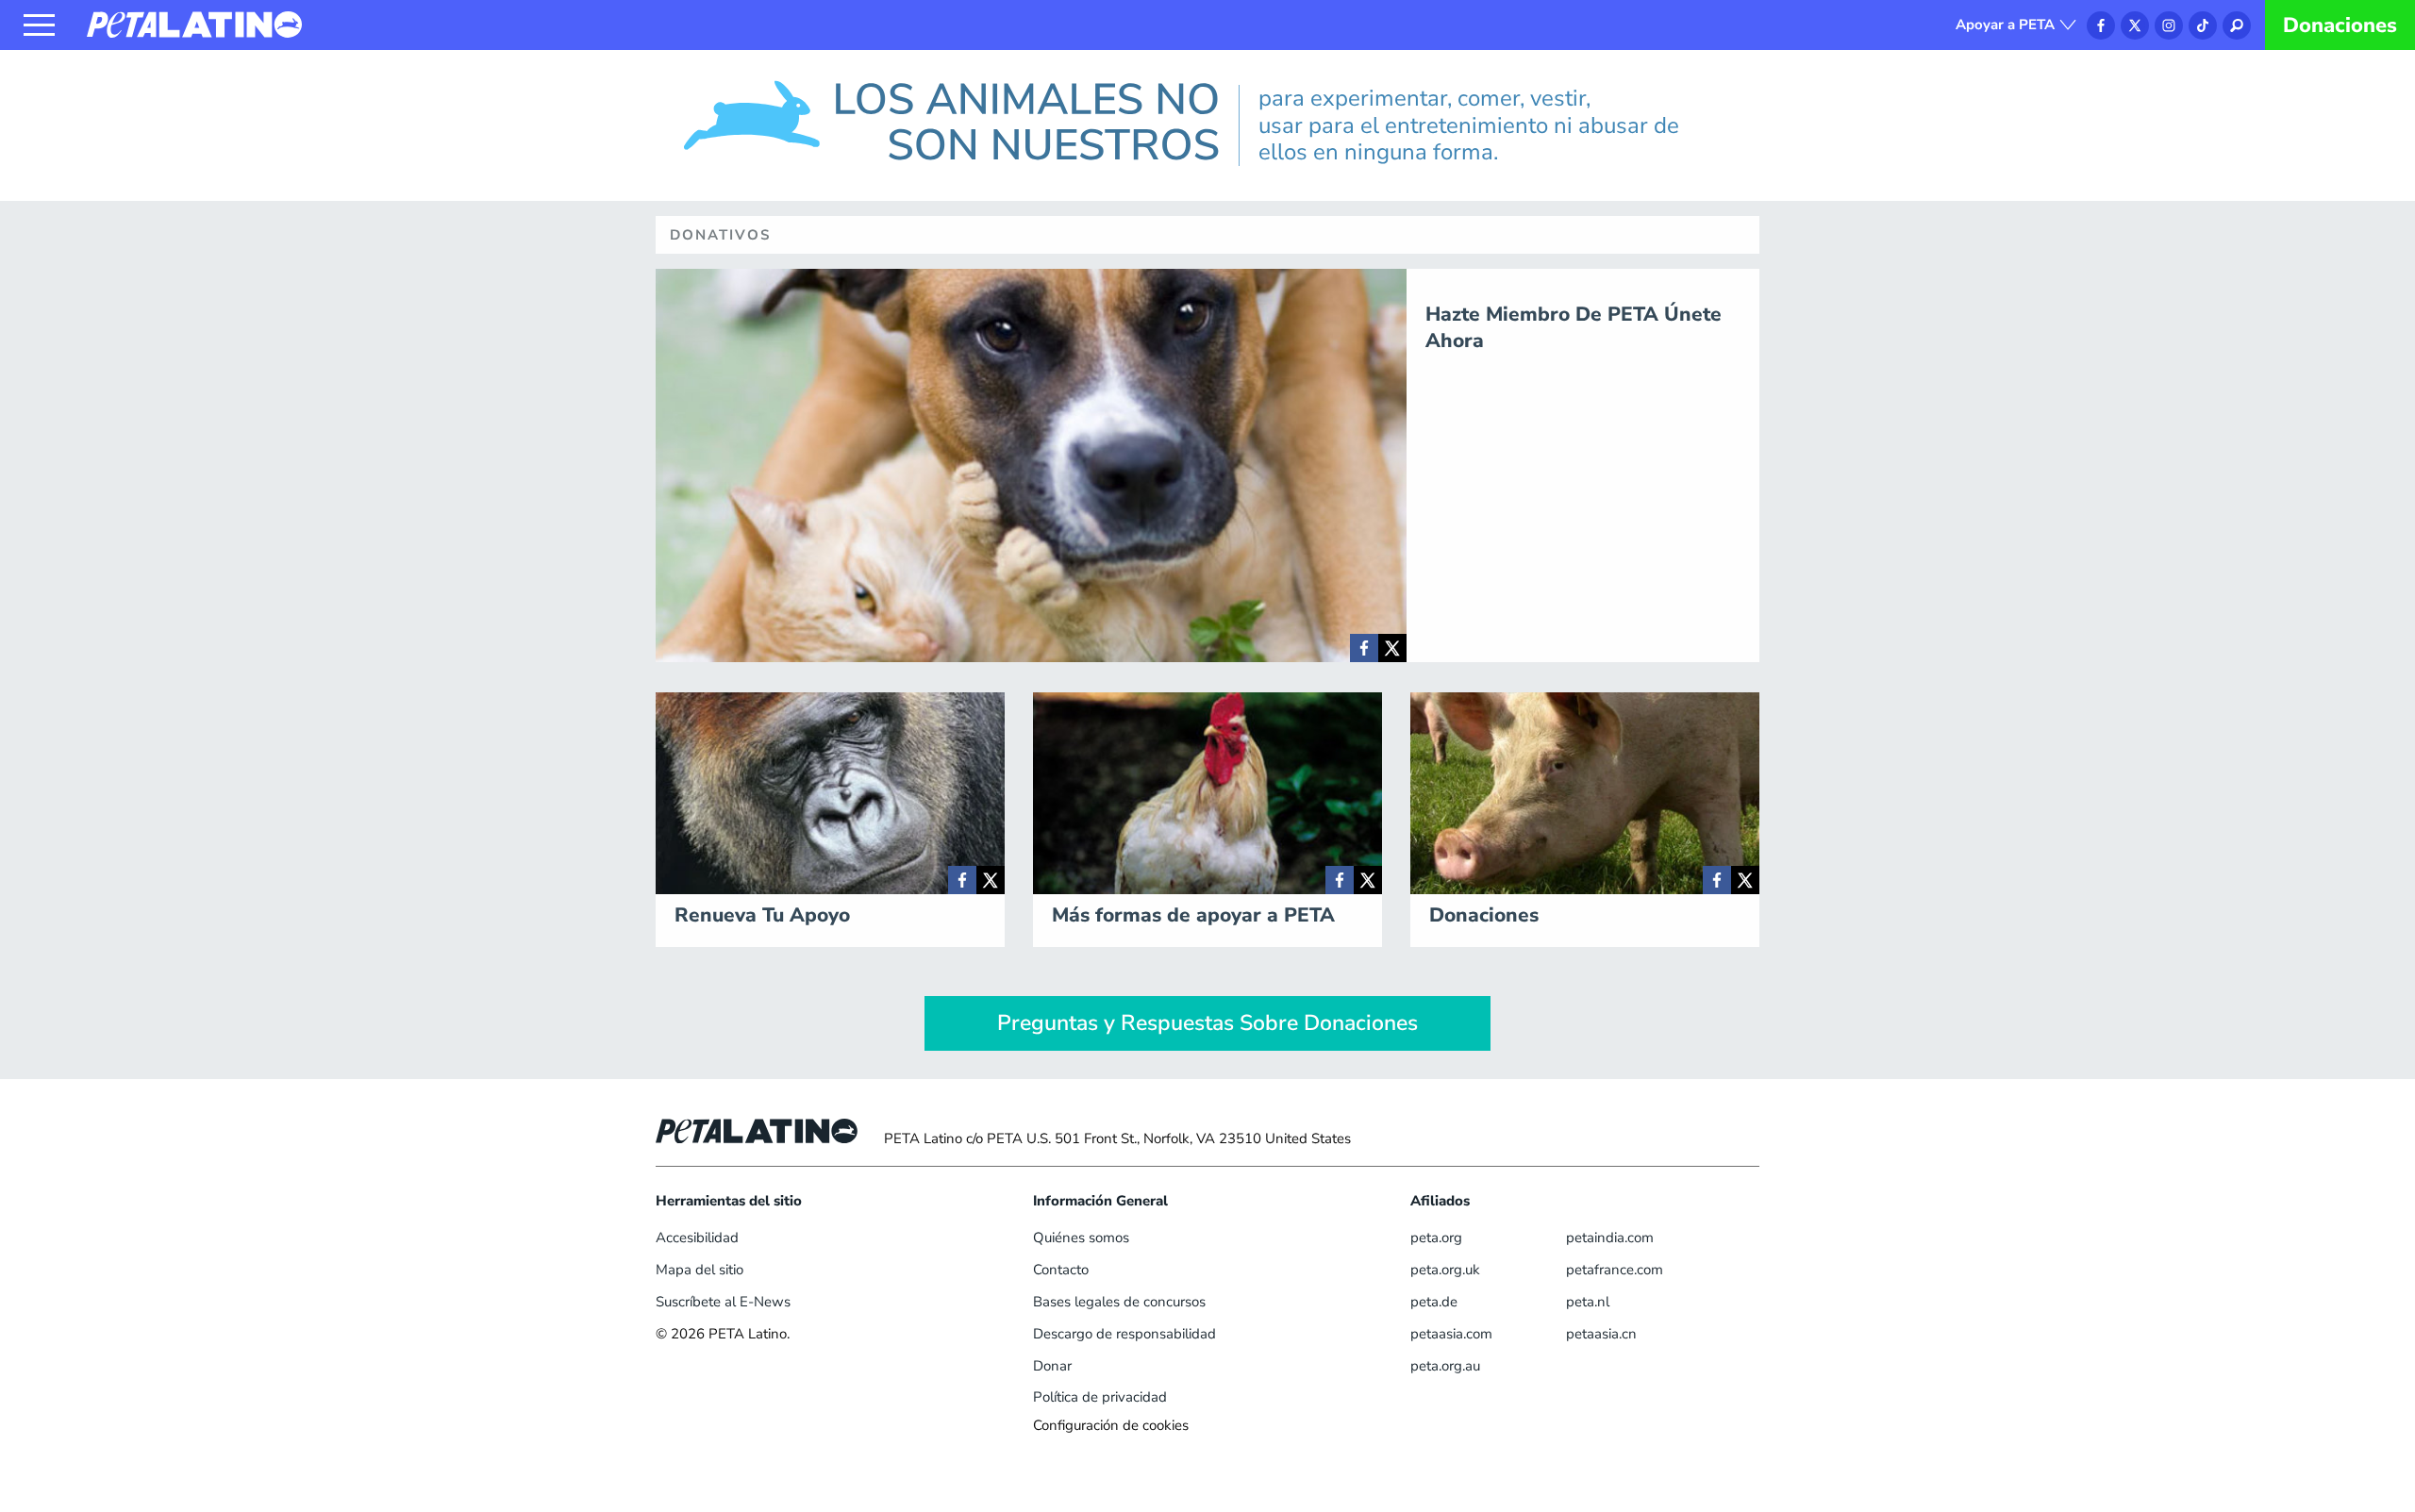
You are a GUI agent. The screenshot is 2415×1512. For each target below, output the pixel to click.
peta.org (1436, 1238)
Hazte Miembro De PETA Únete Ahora (1574, 327)
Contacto (1061, 1270)
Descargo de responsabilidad (1124, 1334)
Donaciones (2340, 25)
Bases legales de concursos (1119, 1302)
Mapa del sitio (700, 1270)
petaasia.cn (1601, 1334)
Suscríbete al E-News (723, 1302)
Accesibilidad (697, 1238)
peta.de (1434, 1302)
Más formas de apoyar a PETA (1193, 915)
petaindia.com (1610, 1238)
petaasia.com (1451, 1334)
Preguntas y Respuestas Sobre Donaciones (1207, 1023)
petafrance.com (1615, 1270)
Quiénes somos (1081, 1238)
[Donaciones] (1717, 880)
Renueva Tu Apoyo (762, 915)
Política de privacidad (1100, 1397)
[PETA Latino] (194, 24)
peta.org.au (1445, 1366)
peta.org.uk (1445, 1270)
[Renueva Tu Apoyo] (962, 880)
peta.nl (1588, 1302)
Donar (1052, 1366)
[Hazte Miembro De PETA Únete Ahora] (1364, 648)
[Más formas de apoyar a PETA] (1340, 880)
